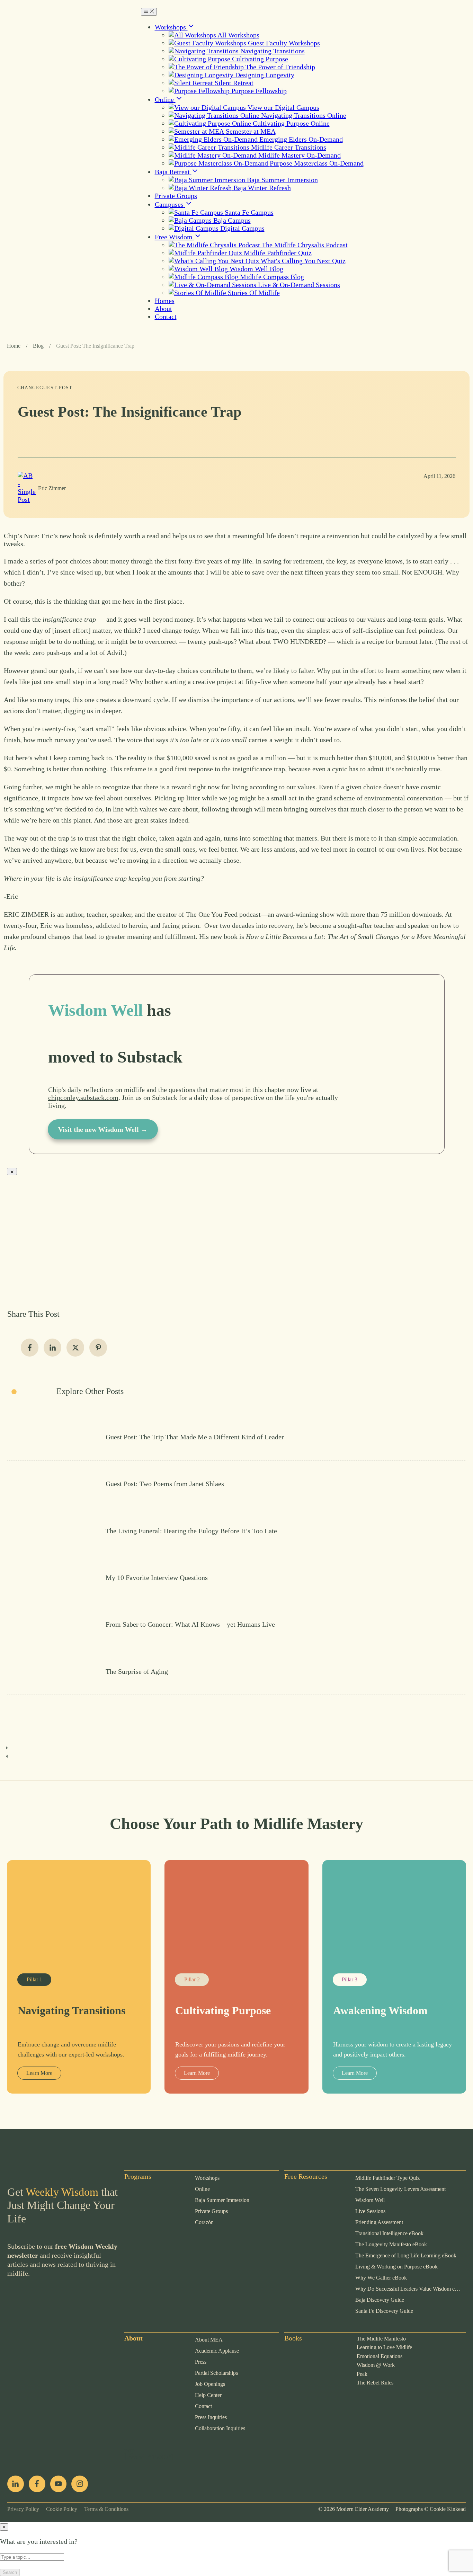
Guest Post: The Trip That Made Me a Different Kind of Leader (237, 1437)
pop (130, 2450)
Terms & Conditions (103, 2509)
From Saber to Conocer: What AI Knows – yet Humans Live (237, 1624)
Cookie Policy (58, 2509)
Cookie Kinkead (448, 2509)
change (28, 388)
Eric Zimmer (52, 488)
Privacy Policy (23, 2509)
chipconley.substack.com (83, 1098)
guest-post (56, 388)
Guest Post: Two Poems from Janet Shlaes (237, 1484)
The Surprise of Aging (237, 1671)
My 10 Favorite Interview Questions (237, 1578)
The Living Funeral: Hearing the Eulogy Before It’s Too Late (237, 1530)
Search (10, 2572)
